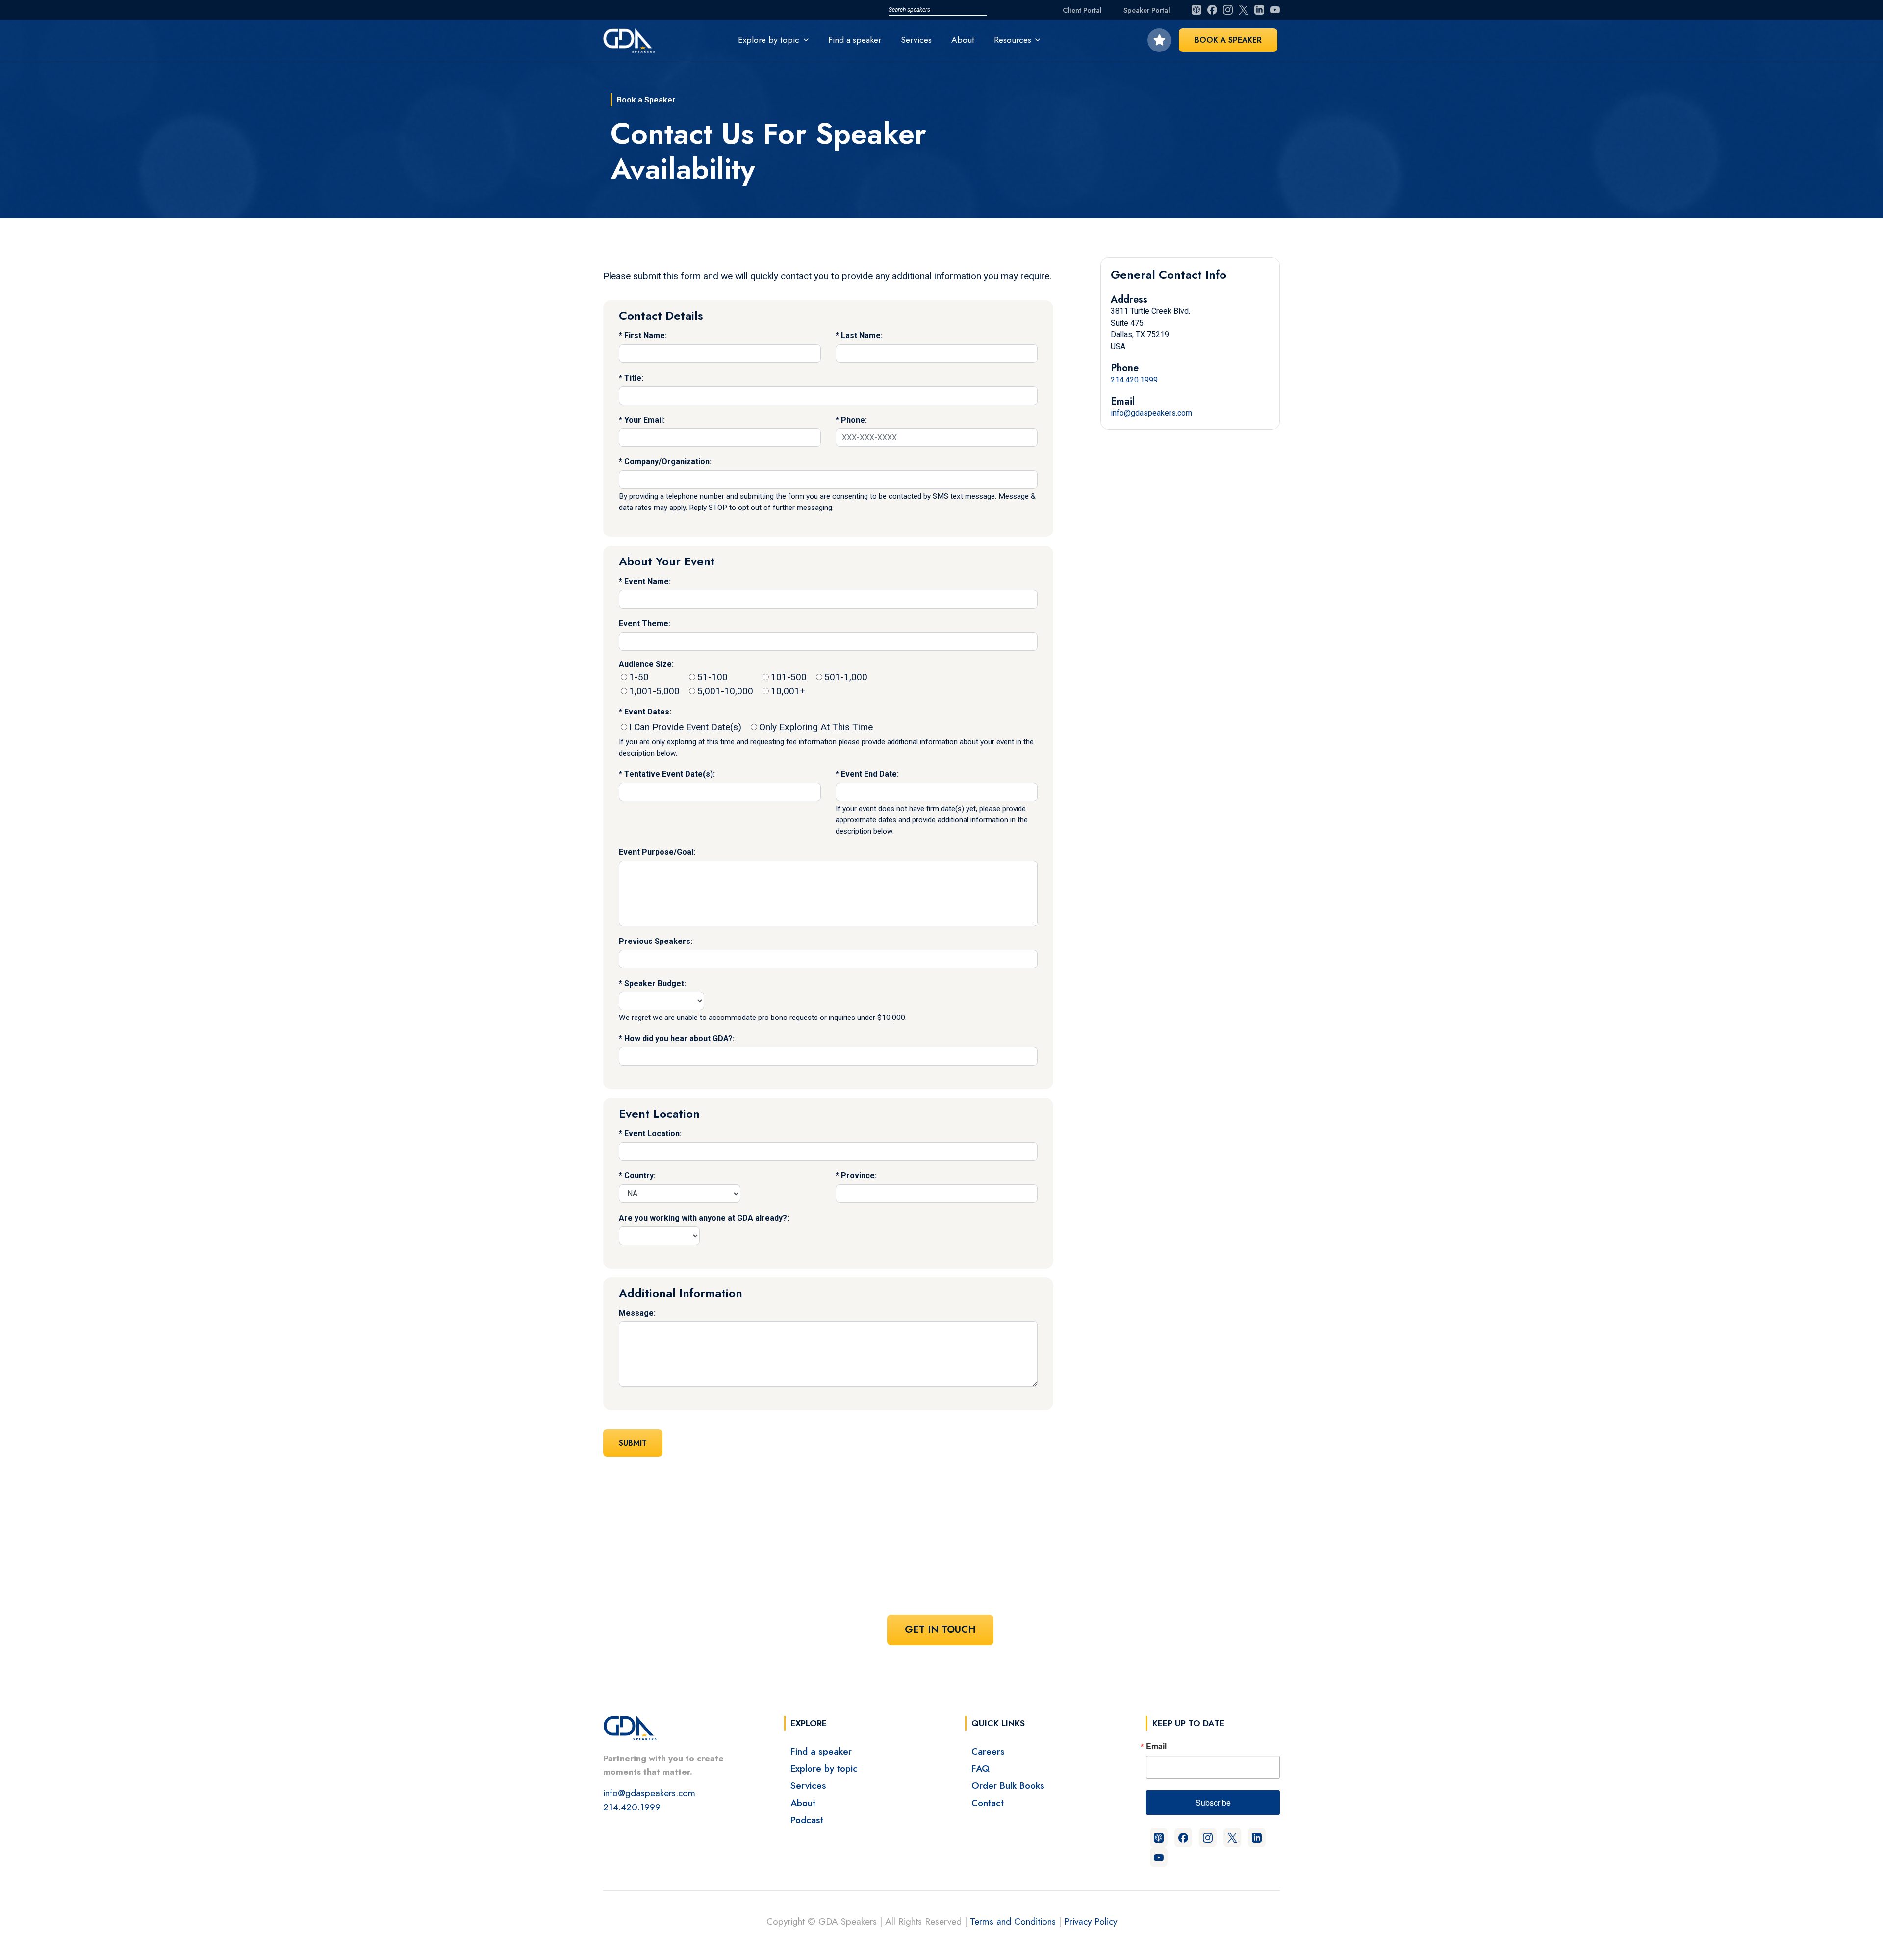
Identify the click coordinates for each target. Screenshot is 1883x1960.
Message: (637, 1313)
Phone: (854, 420)
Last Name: (862, 336)
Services (916, 40)
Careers (988, 1751)
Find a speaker (855, 40)
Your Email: (645, 420)
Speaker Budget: (655, 983)
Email (1156, 1746)
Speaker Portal (1147, 10)
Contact (988, 1803)
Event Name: (648, 581)
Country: (640, 1176)
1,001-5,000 (654, 691)
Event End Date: (870, 774)
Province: (859, 1176)
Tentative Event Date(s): (670, 774)
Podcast (807, 1820)
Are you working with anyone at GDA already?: (704, 1218)
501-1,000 (846, 677)
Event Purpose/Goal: (657, 852)
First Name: (646, 336)
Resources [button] (1013, 40)
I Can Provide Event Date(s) (685, 727)
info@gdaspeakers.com (1151, 413)
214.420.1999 (1134, 380)
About (963, 40)
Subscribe (1213, 1802)
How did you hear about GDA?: (679, 1038)
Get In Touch (940, 1630)
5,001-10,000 (725, 691)
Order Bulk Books (1008, 1785)
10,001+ (788, 691)
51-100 (712, 677)
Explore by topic (824, 1768)
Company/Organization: (668, 462)
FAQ (980, 1768)
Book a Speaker (1228, 40)
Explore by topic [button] (769, 40)
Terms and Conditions (1013, 1921)
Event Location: (653, 1133)
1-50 (639, 677)
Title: (634, 378)
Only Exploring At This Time (816, 727)
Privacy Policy (1091, 1921)
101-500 (789, 677)
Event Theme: (645, 624)
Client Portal (1082, 10)
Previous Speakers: (656, 941)
